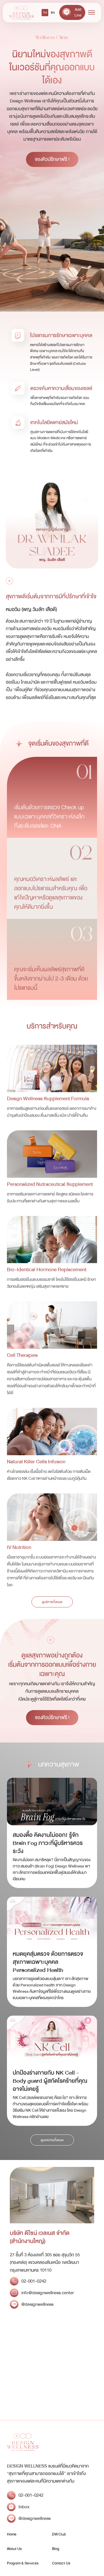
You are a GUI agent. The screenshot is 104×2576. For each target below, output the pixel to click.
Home (12, 2534)
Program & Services (23, 2563)
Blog (56, 2549)
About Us (14, 2549)
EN (53, 13)
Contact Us (61, 2563)
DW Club (59, 2534)
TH (45, 13)
